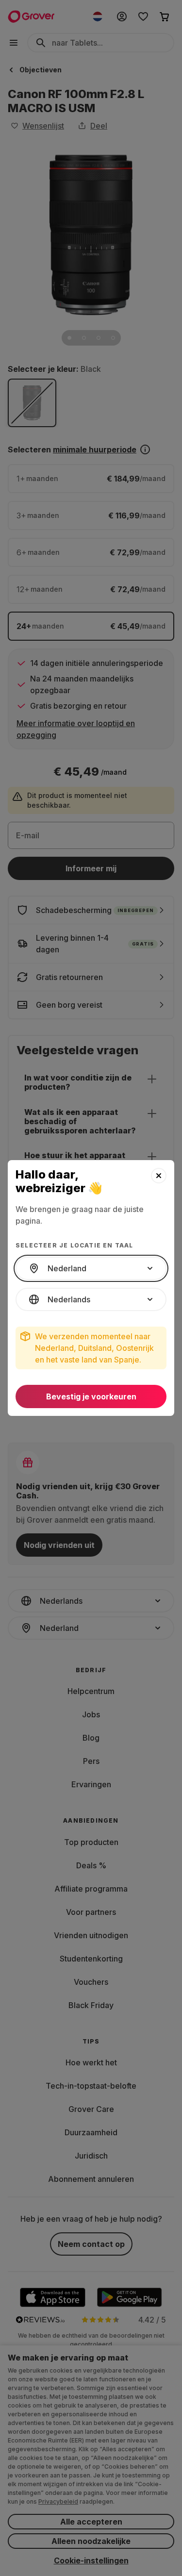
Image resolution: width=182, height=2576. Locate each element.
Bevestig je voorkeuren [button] (91, 1396)
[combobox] (91, 1268)
